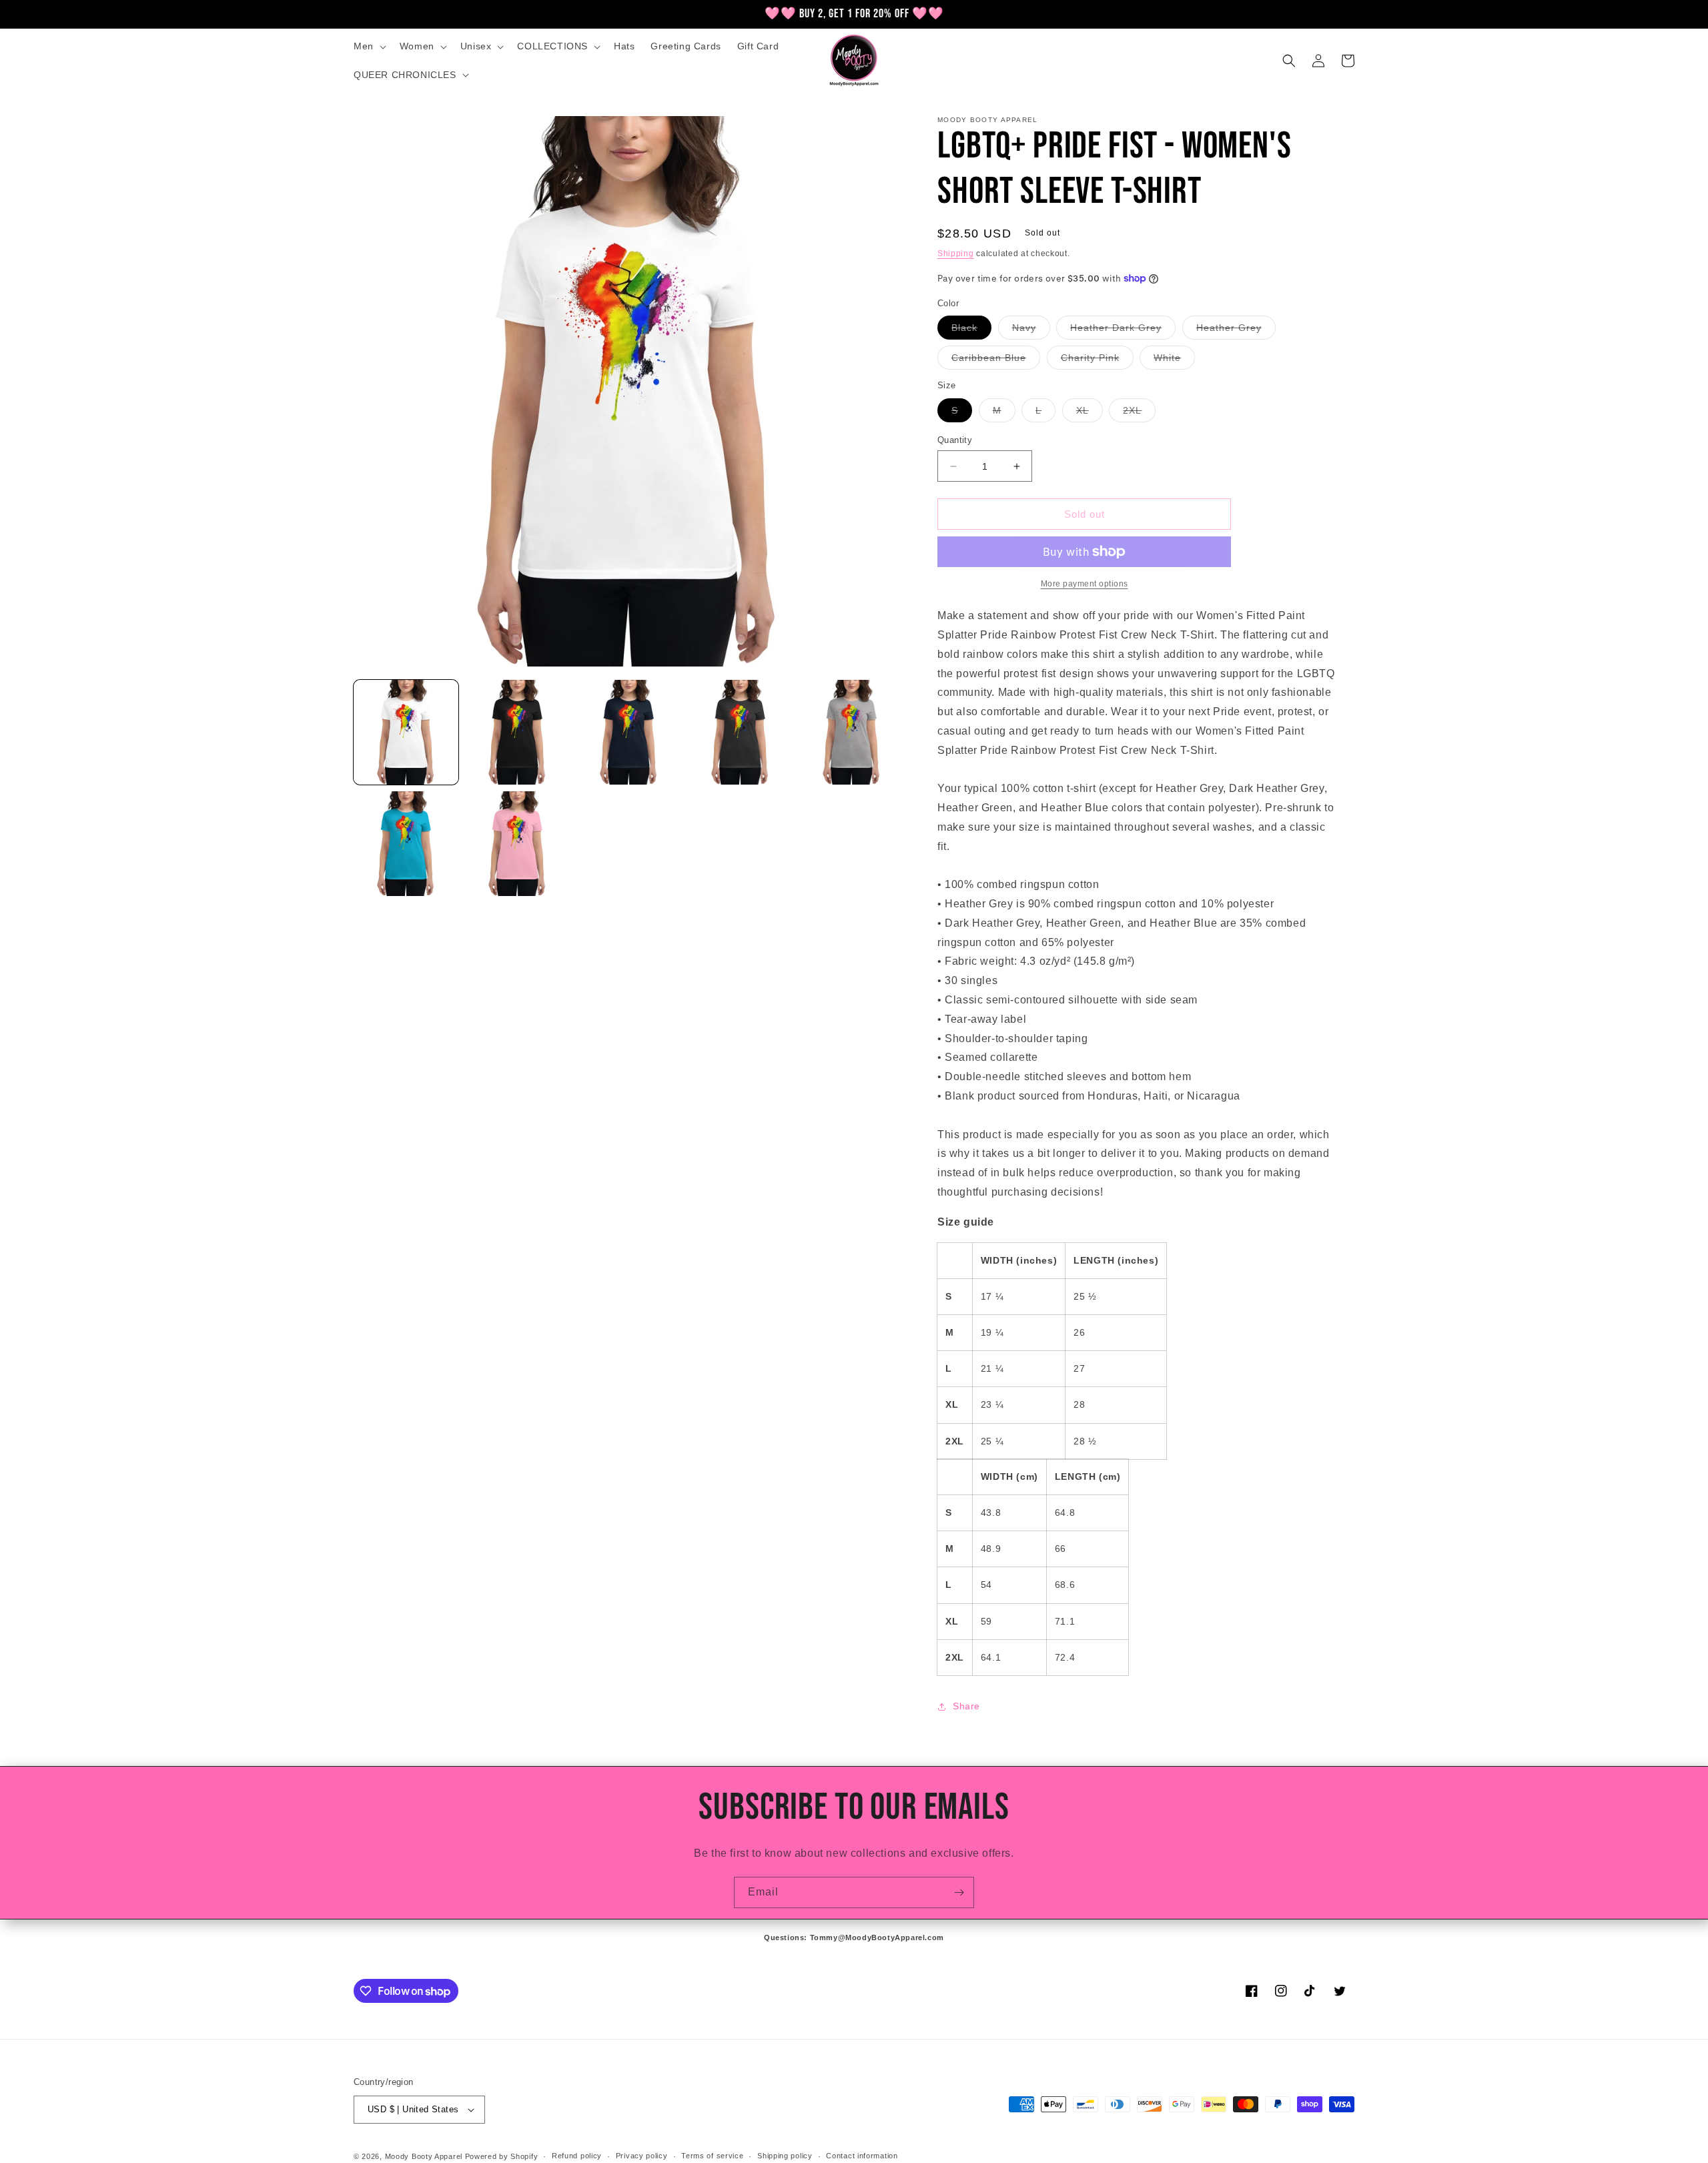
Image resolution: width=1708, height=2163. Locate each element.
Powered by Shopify (502, 2156)
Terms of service (712, 2156)
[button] (369, 46)
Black (971, 331)
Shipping (956, 254)
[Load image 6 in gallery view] (406, 844)
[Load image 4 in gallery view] (740, 732)
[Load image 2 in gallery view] (517, 732)
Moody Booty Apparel (424, 2156)
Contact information (862, 2156)
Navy (1031, 331)
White (1174, 361)
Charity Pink (1097, 361)
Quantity (955, 440)
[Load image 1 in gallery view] (406, 732)
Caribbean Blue (996, 361)
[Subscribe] (959, 1892)
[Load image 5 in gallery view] (852, 732)
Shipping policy (785, 2156)
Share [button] (966, 1706)
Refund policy (577, 2156)
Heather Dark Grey (1123, 331)
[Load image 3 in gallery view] (629, 732)
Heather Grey (1236, 331)
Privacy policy (642, 2156)
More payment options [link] (1085, 584)
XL (1090, 413)
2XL (1139, 413)
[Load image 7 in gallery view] (517, 844)
